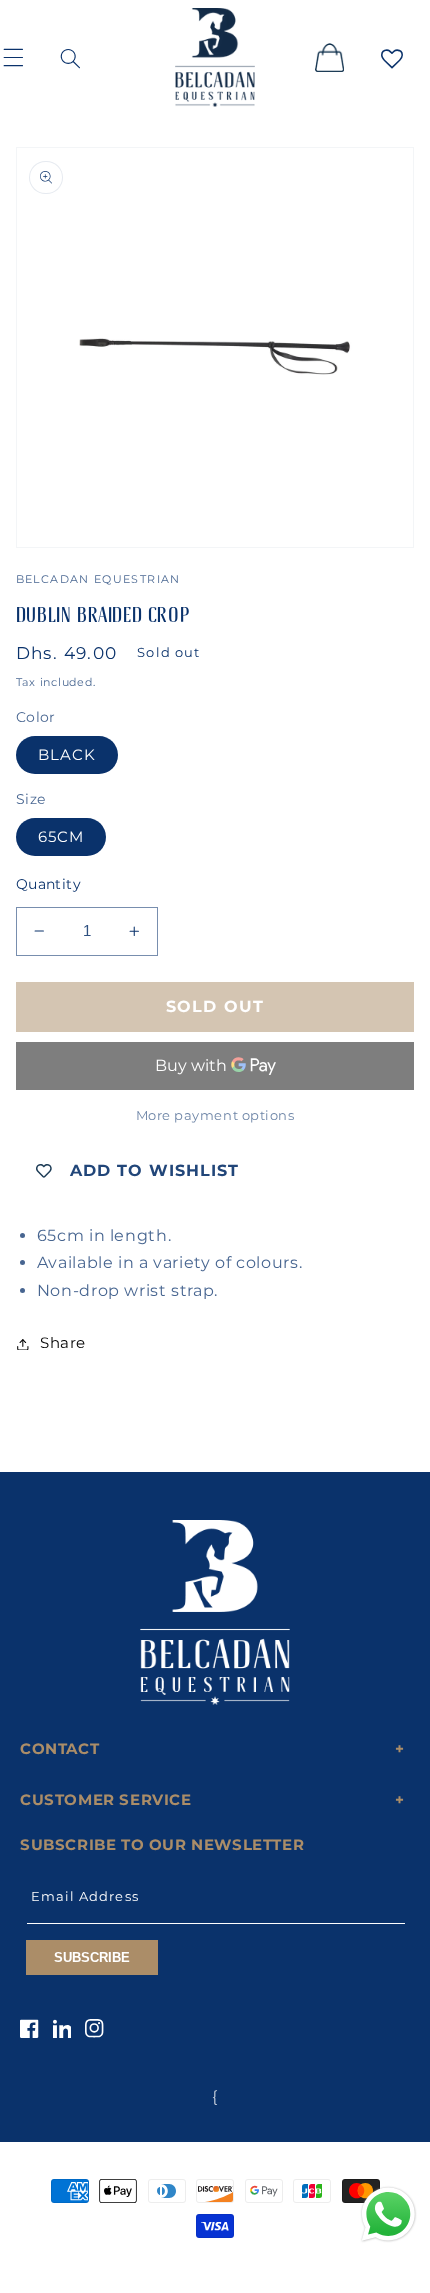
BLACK (67, 755)
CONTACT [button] (59, 1748)
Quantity (48, 884)
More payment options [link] (215, 1115)
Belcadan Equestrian (181, 2263)
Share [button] (63, 1343)
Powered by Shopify (289, 2263)
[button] (26, 57)
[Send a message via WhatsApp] (388, 2214)
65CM (61, 837)
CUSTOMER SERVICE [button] (106, 1799)
